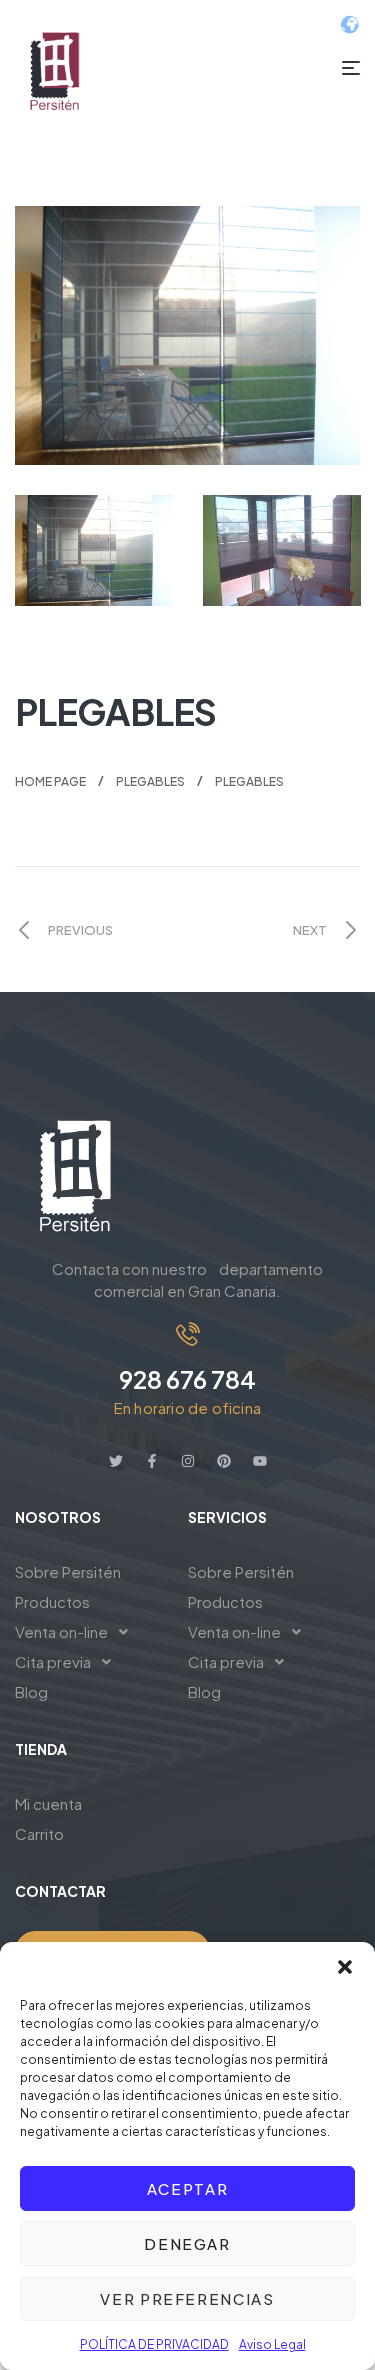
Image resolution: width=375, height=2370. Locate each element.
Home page (50, 781)
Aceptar (188, 2188)
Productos (52, 1601)
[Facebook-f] (152, 1461)
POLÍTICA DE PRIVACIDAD (154, 2344)
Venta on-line (61, 1631)
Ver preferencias (187, 2298)
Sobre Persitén (68, 1571)
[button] (345, 1967)
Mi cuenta (48, 1803)
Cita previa (53, 1661)
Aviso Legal (272, 2344)
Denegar (187, 2243)
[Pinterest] (224, 1461)
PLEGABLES (150, 781)
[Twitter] (116, 1461)
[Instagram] (188, 1461)
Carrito (39, 1833)
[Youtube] (260, 1461)
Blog (31, 1691)
